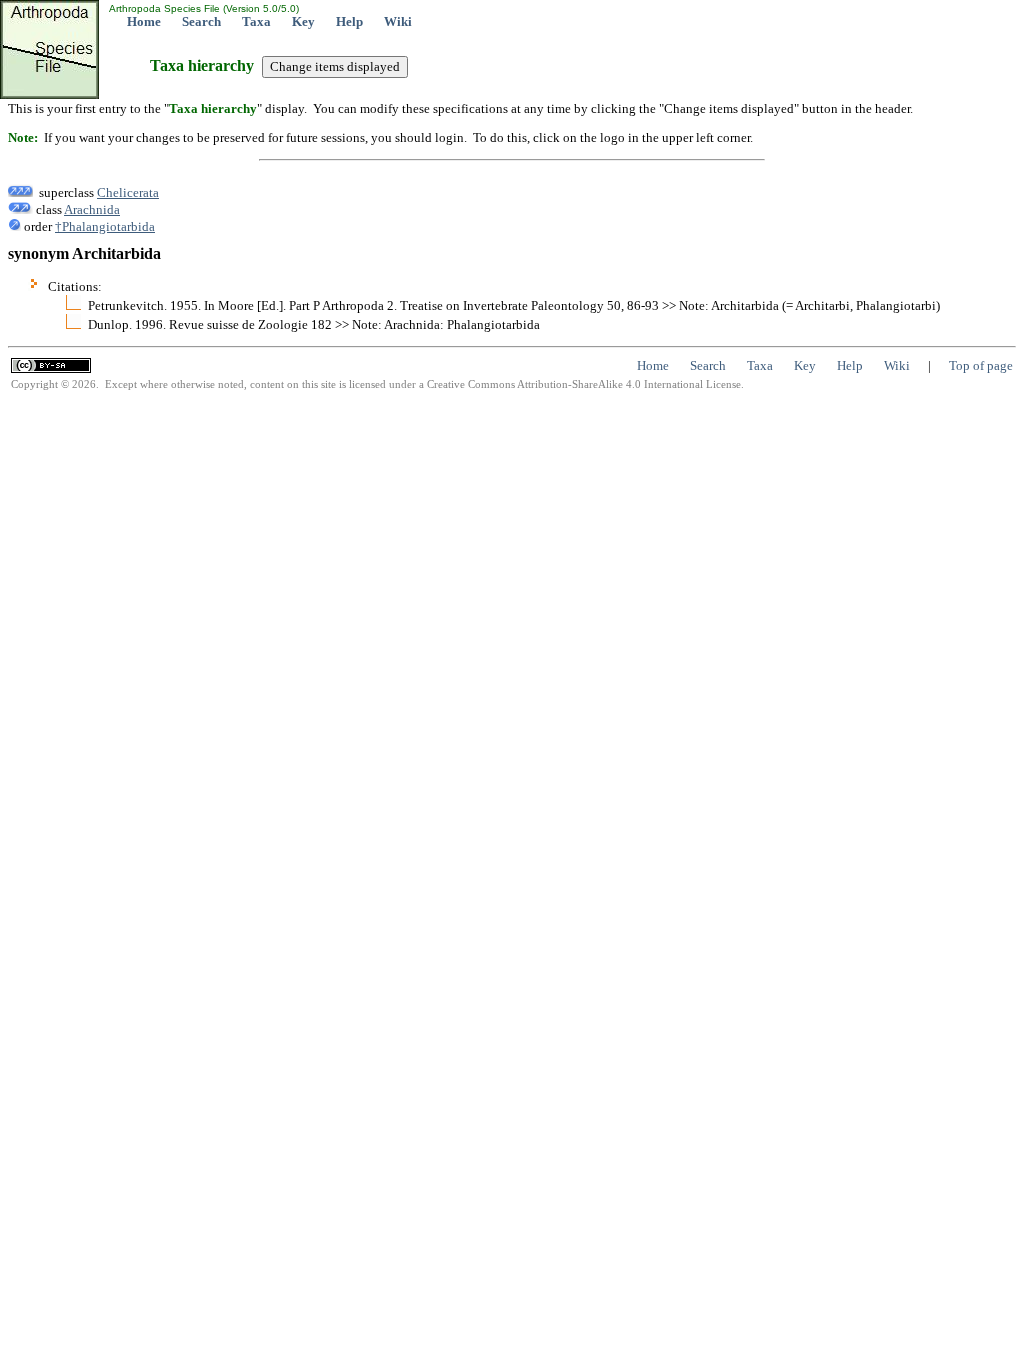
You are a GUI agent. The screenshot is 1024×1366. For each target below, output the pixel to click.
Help (349, 21)
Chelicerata (128, 192)
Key (303, 21)
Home (144, 21)
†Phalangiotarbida (105, 226)
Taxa (256, 21)
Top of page (981, 365)
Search (201, 21)
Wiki (398, 21)
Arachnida (92, 209)
